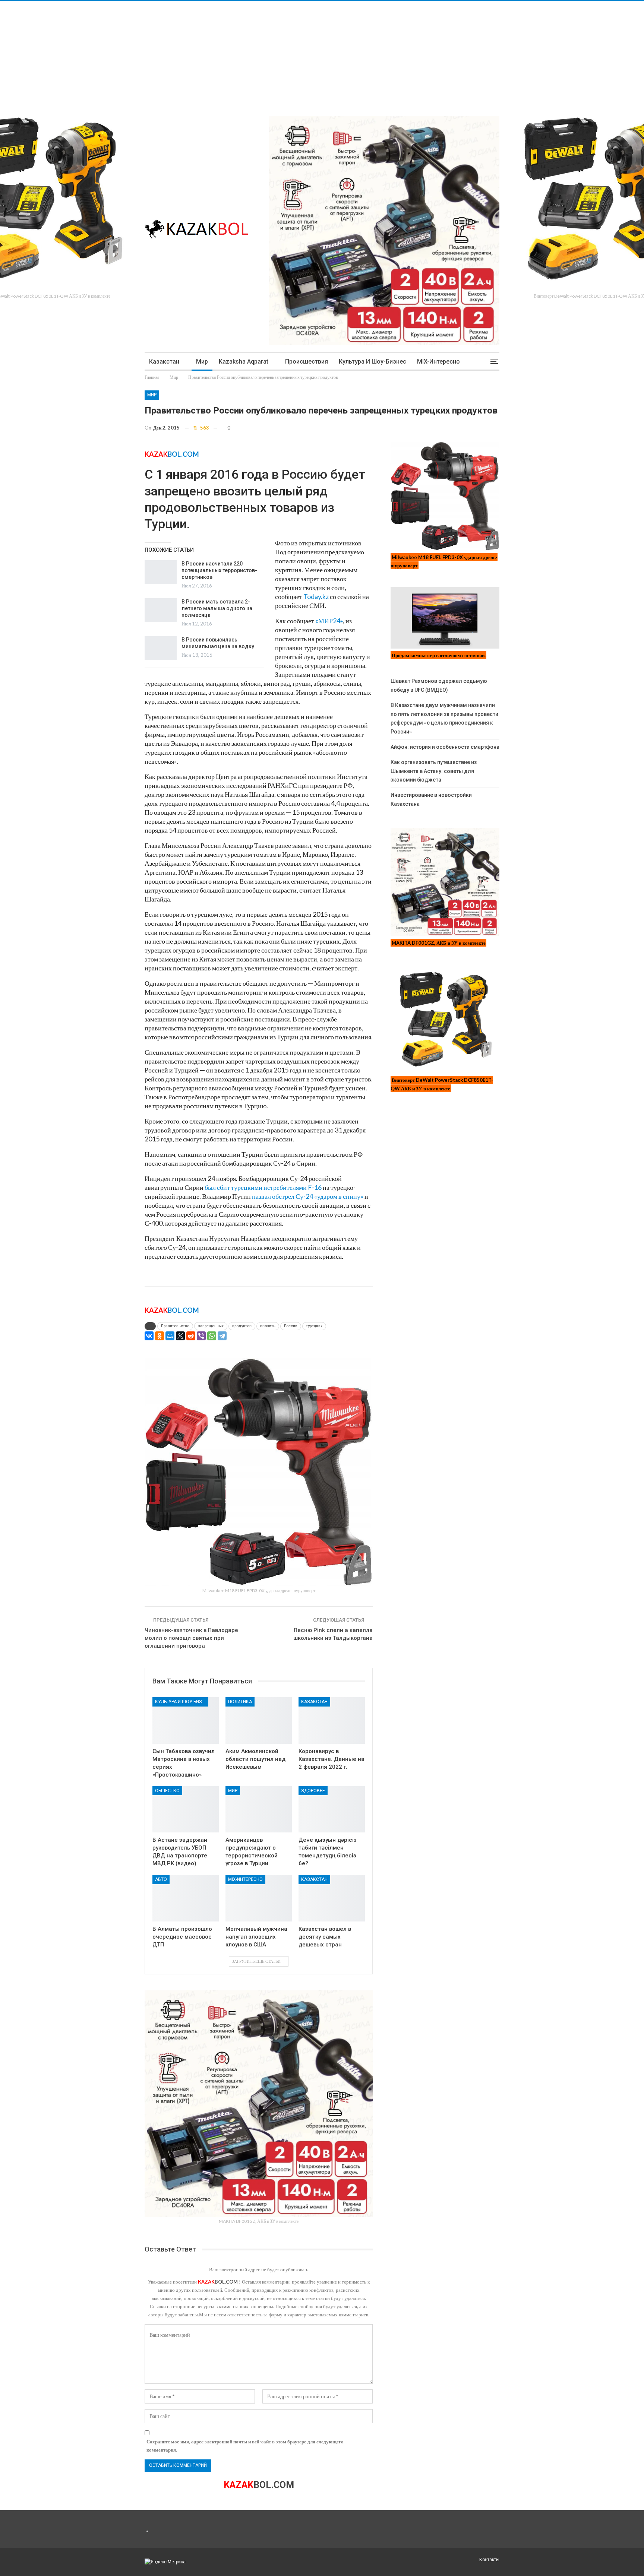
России (291, 1326)
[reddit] (191, 1336)
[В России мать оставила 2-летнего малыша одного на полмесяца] (161, 610)
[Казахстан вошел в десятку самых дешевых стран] (332, 1898)
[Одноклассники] (160, 1336)
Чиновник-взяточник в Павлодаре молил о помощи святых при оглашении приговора (191, 1638)
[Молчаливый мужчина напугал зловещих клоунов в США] (259, 1898)
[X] (180, 1336)
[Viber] (201, 1336)
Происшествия (307, 362)
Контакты (489, 2560)
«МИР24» (329, 621)
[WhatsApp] (212, 1336)
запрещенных (211, 1326)
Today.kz (316, 596)
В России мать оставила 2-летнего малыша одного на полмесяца (217, 608)
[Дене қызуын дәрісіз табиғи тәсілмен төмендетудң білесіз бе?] (332, 1810)
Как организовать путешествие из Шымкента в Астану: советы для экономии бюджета (434, 771)
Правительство (175, 1326)
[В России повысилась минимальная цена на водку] (161, 648)
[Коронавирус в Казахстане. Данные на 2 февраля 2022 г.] (332, 1720)
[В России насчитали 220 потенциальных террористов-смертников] (161, 572)
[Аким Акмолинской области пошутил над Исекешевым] (259, 1720)
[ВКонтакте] (149, 1336)
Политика (240, 1702)
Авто (161, 1879)
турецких (314, 1326)
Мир (202, 362)
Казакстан (164, 362)
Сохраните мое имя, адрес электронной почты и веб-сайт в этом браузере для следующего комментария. (245, 2446)
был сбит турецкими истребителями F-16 (263, 1187)
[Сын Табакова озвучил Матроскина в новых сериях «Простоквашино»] (186, 1720)
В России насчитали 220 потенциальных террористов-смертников (219, 570)
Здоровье (313, 1791)
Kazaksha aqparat (244, 362)
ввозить (268, 1326)
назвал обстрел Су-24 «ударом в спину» (308, 1196)
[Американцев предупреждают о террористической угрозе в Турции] (259, 1810)
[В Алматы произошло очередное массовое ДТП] (186, 1898)
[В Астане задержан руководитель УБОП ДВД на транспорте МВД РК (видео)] (186, 1810)
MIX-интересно (438, 362)
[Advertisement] (224, 53)
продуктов (242, 1326)
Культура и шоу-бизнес (372, 362)
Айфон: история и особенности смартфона (445, 747)
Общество (167, 1791)
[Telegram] (222, 1336)
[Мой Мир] (170, 1336)
